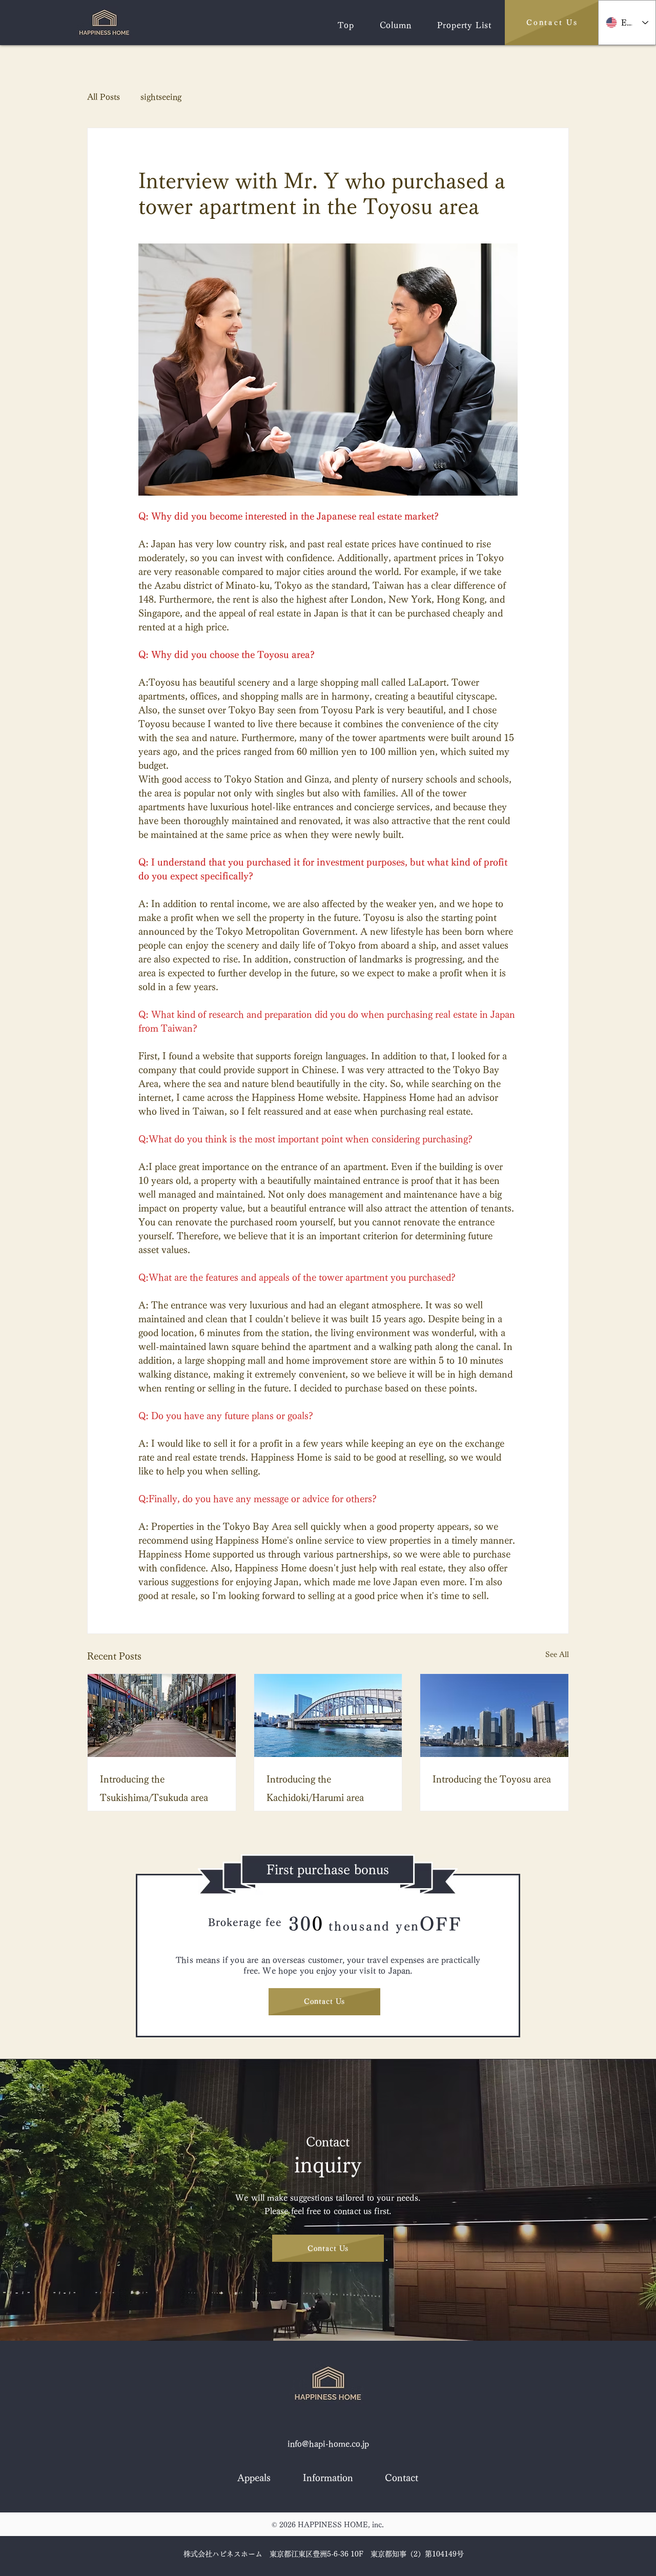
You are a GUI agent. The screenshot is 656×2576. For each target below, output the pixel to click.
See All (557, 1654)
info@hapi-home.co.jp (328, 2444)
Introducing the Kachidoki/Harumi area (315, 1788)
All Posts (104, 97)
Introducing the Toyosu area (492, 1779)
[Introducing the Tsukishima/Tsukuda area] (162, 1715)
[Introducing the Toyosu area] (494, 1715)
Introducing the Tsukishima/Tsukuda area (154, 1788)
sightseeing (161, 97)
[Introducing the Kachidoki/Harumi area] (328, 1715)
